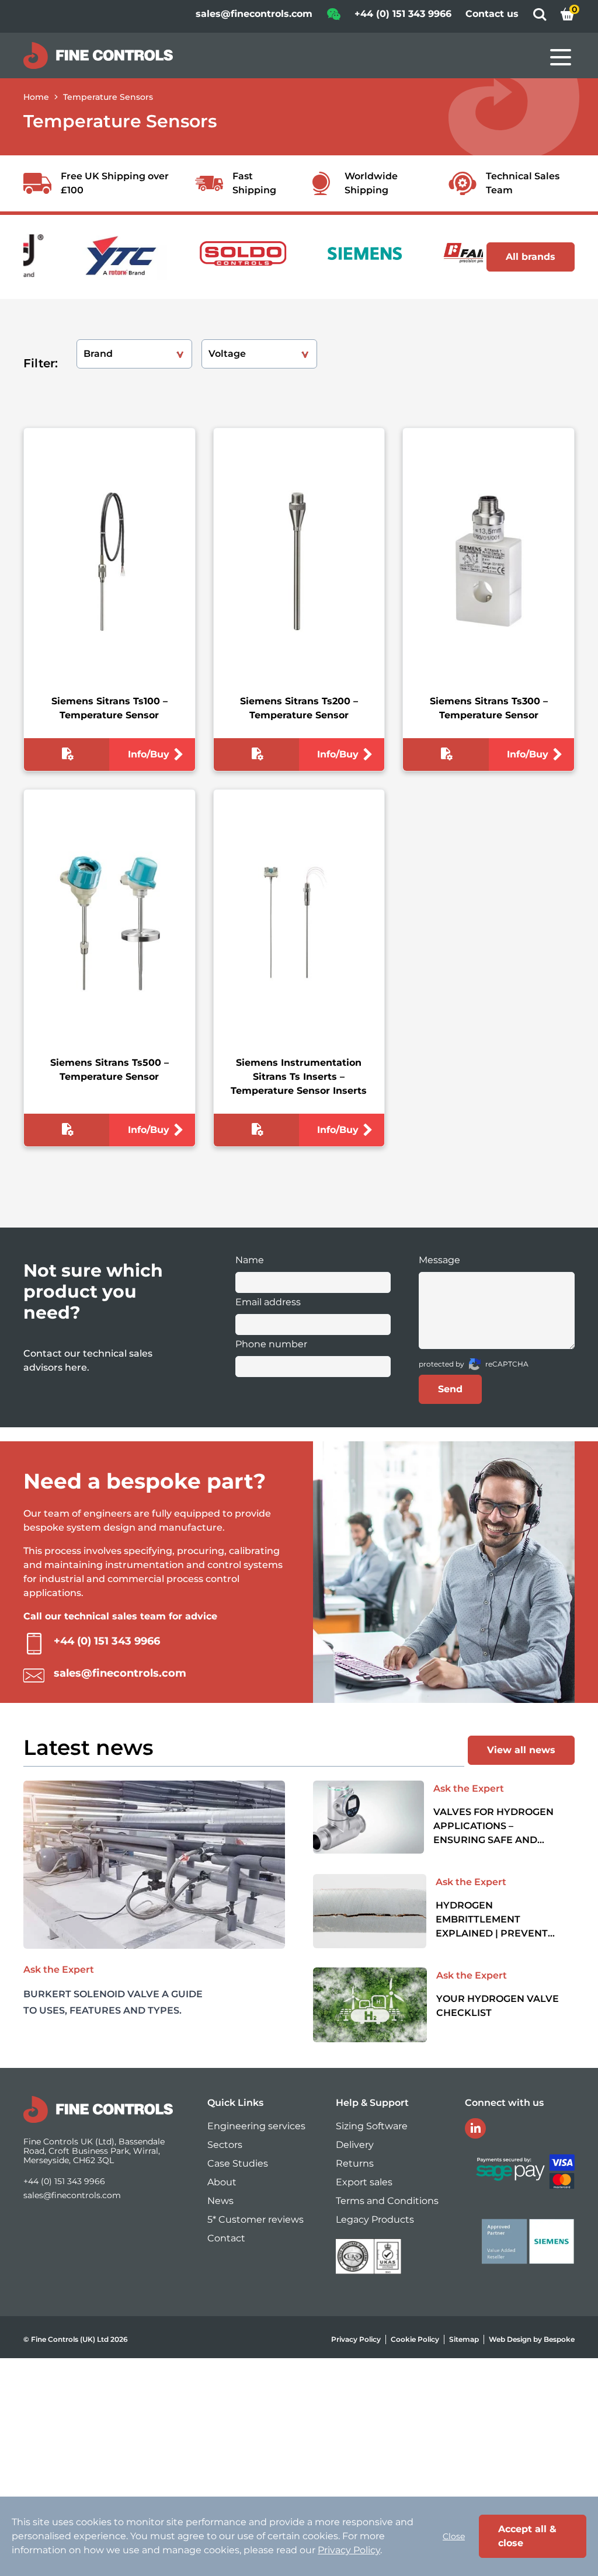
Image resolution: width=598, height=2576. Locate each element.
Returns (355, 2163)
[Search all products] (540, 18)
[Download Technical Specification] (67, 756)
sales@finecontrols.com (254, 14)
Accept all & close (527, 2536)
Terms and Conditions (387, 2201)
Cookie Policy (415, 2339)
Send (450, 1389)
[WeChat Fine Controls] (333, 18)
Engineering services (256, 2126)
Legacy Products (375, 2219)
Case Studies (238, 2163)
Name (250, 1260)
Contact (226, 2238)
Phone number (271, 1344)
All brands (531, 257)
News (220, 2201)
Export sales (364, 2182)
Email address (268, 1302)
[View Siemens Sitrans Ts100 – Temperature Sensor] (109, 562)
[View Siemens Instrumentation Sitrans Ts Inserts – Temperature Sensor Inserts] (299, 923)
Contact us (492, 14)
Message (439, 1260)
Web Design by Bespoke (532, 2339)
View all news (521, 1750)
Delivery (355, 2145)
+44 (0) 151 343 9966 (403, 14)
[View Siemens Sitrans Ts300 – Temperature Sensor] (489, 562)
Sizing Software (372, 2126)
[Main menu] (561, 57)
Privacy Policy (356, 2339)
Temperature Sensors (108, 97)
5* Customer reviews (255, 2219)
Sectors (225, 2145)
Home (36, 97)
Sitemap (464, 2339)
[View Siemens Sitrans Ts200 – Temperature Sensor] (299, 562)
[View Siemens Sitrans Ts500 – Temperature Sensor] (109, 923)
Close (454, 2536)
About (222, 2182)
